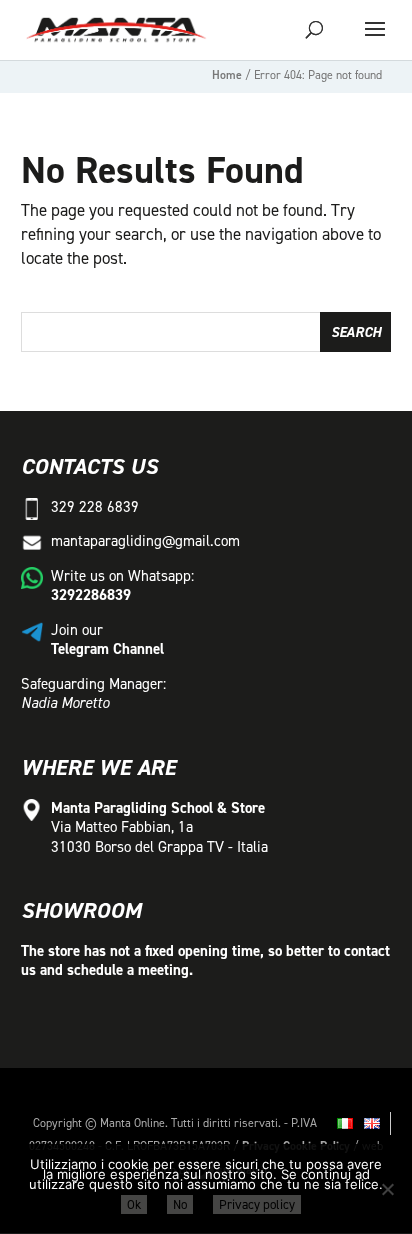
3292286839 (91, 595)
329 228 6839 (95, 507)
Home (227, 75)
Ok (134, 1204)
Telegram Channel (107, 649)
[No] (387, 1189)
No (180, 1204)
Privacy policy (257, 1204)
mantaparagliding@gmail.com (145, 541)
